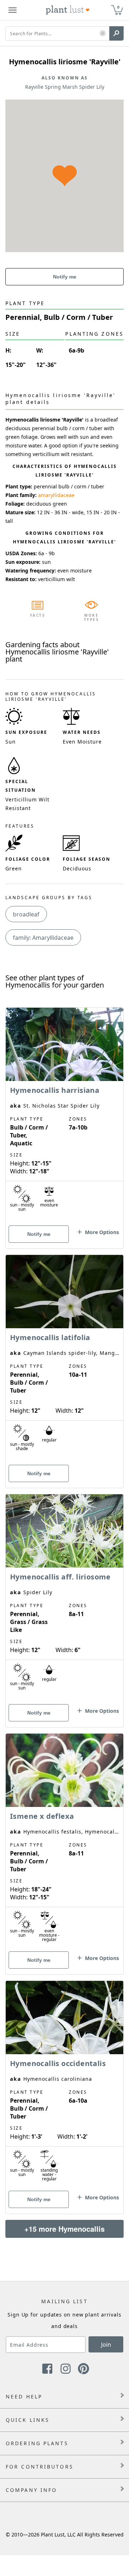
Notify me (65, 277)
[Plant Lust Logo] (68, 10)
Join (106, 2345)
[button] (103, 34)
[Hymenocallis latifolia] (64, 1359)
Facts (38, 615)
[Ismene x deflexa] (64, 1841)
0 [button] (118, 7)
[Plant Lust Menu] (13, 10)
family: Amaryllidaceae (43, 938)
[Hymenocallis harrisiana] (64, 1115)
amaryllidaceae (56, 495)
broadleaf (26, 914)
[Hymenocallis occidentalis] (64, 2085)
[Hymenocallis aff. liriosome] (64, 1598)
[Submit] (116, 33)
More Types (92, 617)
